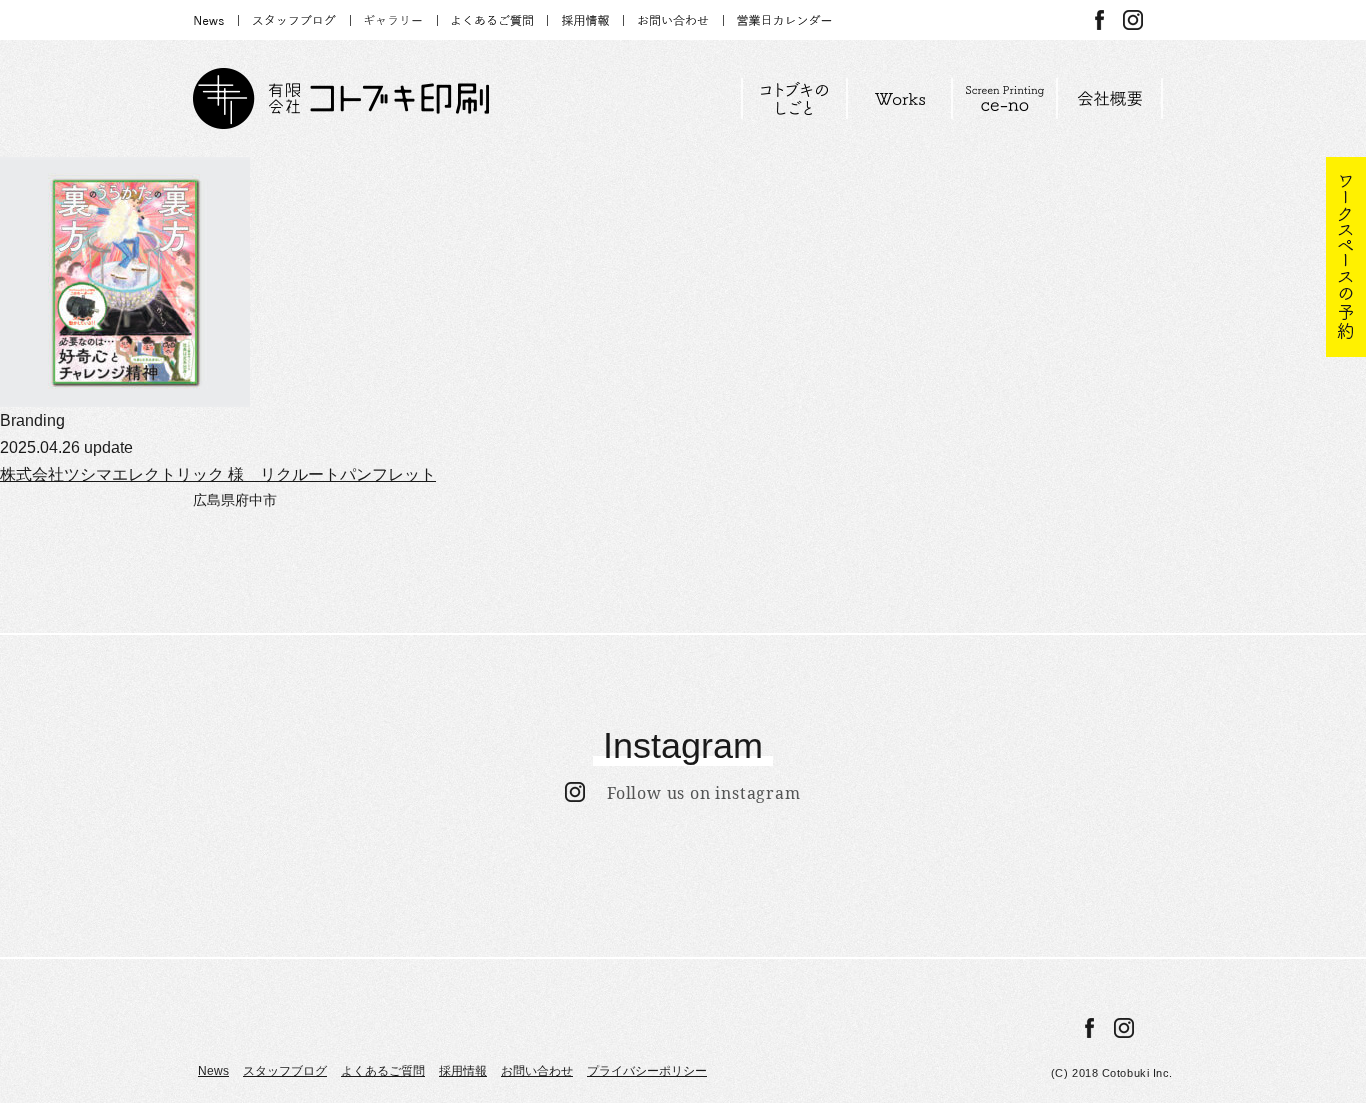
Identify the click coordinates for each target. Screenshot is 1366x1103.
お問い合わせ (537, 1071)
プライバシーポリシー (647, 1071)
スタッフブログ (285, 1071)
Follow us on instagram (692, 793)
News (213, 1071)
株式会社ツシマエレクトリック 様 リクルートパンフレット (218, 474)
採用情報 (463, 1071)
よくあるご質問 (383, 1071)
